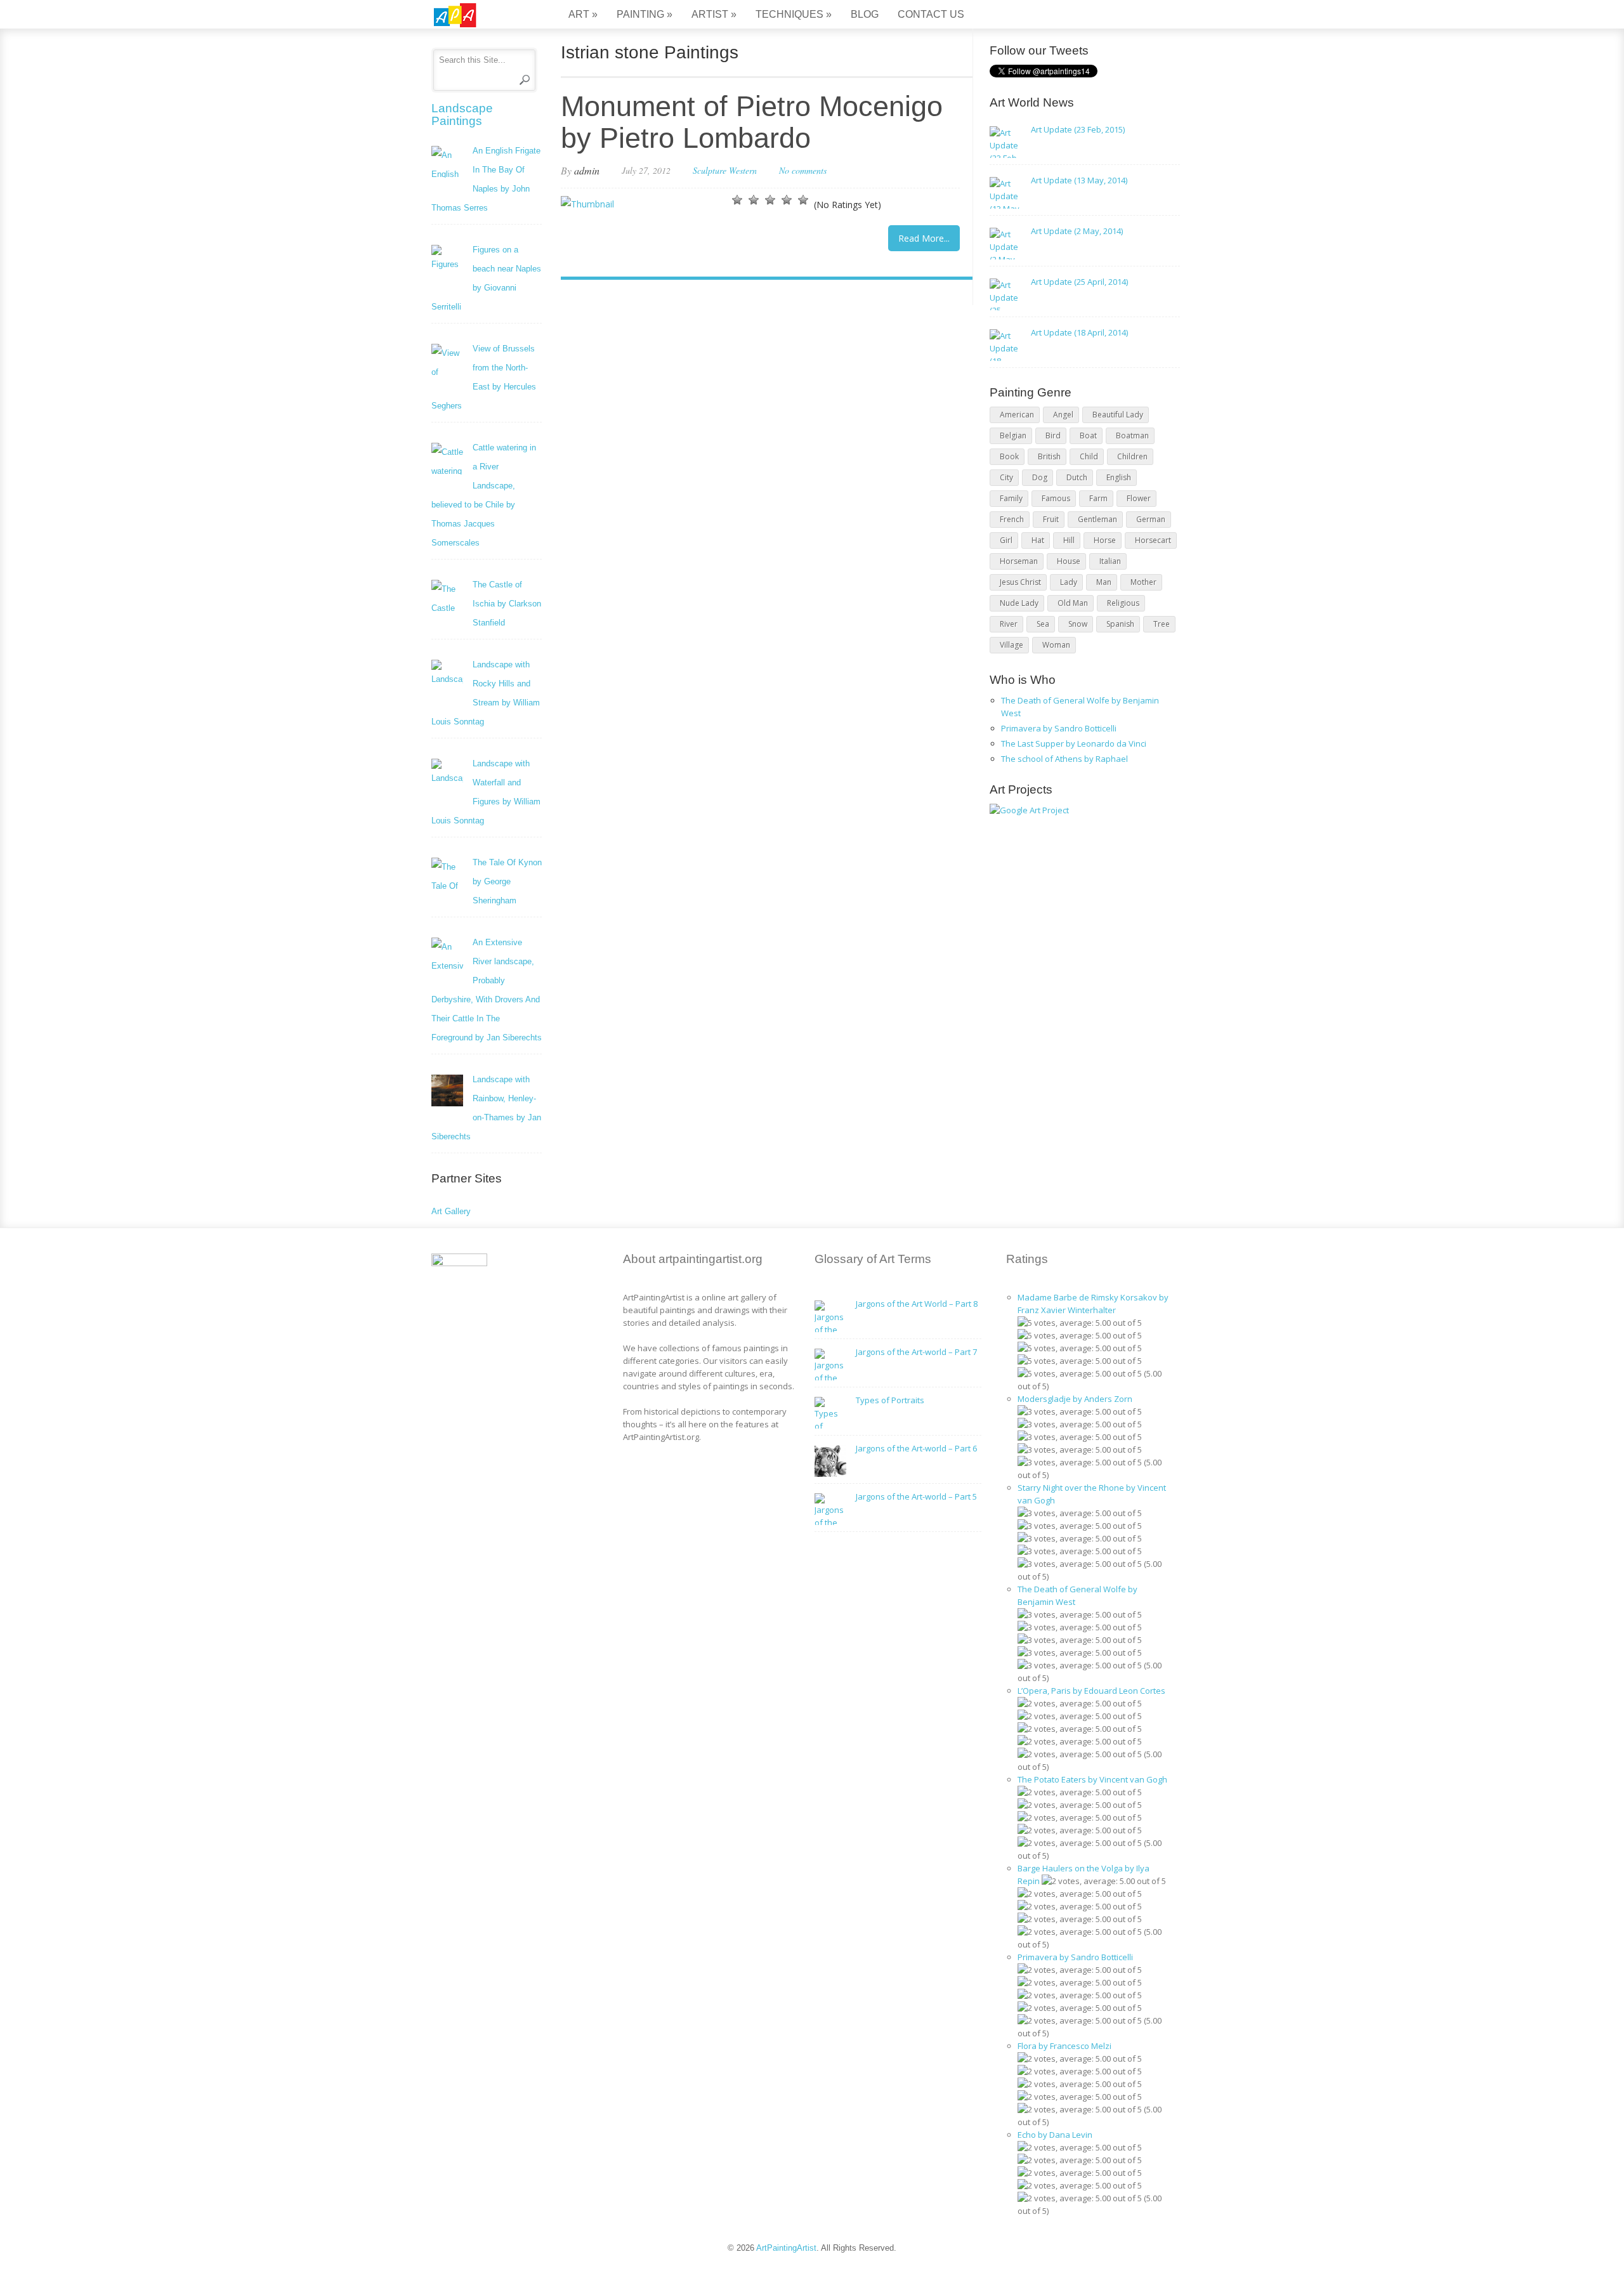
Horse (1105, 540)
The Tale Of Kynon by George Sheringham (507, 881)
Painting (645, 14)
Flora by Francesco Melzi (1064, 2046)
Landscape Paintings (462, 115)
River (1009, 624)
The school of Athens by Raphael (1064, 759)
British (1049, 456)
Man (1104, 582)
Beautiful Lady (1118, 415)
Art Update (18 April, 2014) (1079, 332)
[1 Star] (737, 200)
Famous (1056, 498)
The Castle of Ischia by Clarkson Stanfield (507, 604)
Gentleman (1097, 519)
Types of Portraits (890, 1400)
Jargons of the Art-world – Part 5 (916, 1496)
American (1017, 415)
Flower (1139, 498)
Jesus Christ (1020, 582)
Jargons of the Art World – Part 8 (917, 1304)
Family (1011, 498)
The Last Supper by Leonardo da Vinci (1074, 743)
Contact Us (931, 14)
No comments (803, 170)
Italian (1110, 561)
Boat (1088, 435)
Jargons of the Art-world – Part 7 (916, 1352)
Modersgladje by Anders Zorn (1075, 1399)
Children (1132, 456)
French (1012, 519)
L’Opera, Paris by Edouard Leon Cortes (1091, 1691)
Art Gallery (451, 1211)
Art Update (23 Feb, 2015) (1078, 129)
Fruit (1051, 519)
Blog (865, 14)
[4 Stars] (787, 200)
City (1006, 477)
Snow (1078, 624)
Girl (1006, 540)
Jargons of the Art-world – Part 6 (916, 1448)
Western (743, 170)
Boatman (1132, 435)
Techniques (794, 14)
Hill (1069, 540)
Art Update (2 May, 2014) (1077, 231)
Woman (1056, 645)
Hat (1038, 540)
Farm (1098, 498)
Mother (1143, 582)
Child (1089, 456)
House (1069, 561)
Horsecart (1153, 540)
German (1151, 519)
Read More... (924, 238)
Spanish (1120, 624)
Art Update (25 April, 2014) (1079, 282)
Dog (1040, 477)
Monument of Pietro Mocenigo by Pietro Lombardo (752, 122)
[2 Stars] (754, 200)
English (1119, 477)
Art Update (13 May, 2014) (1079, 180)
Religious (1123, 603)
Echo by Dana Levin (1055, 2135)
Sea (1043, 624)
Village (1012, 645)
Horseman (1019, 561)
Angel (1063, 415)
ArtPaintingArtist (480, 16)
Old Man (1073, 603)
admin (587, 170)
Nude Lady (1019, 603)
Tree (1162, 624)
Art (583, 14)
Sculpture (710, 170)
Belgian (1013, 435)
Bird (1053, 435)
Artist (714, 14)
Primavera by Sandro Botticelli (1059, 728)
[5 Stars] (803, 200)
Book (1009, 456)
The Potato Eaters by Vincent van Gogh (1092, 1779)
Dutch (1077, 477)
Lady (1069, 582)
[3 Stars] (770, 200)
